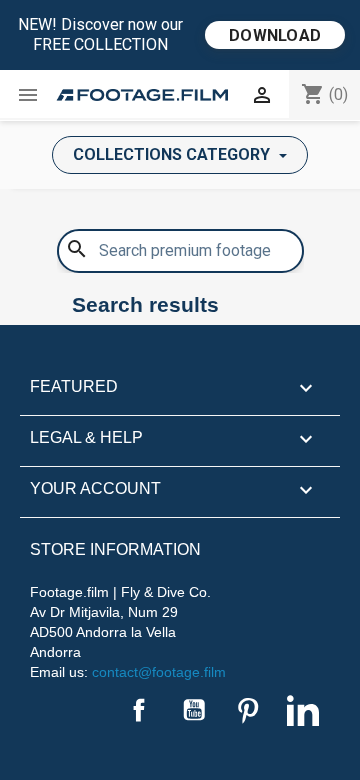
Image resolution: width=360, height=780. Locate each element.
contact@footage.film (159, 672)
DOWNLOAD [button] (275, 35)
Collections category (173, 154)
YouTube (194, 710)
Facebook (139, 710)
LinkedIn (303, 710)
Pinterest (248, 710)
